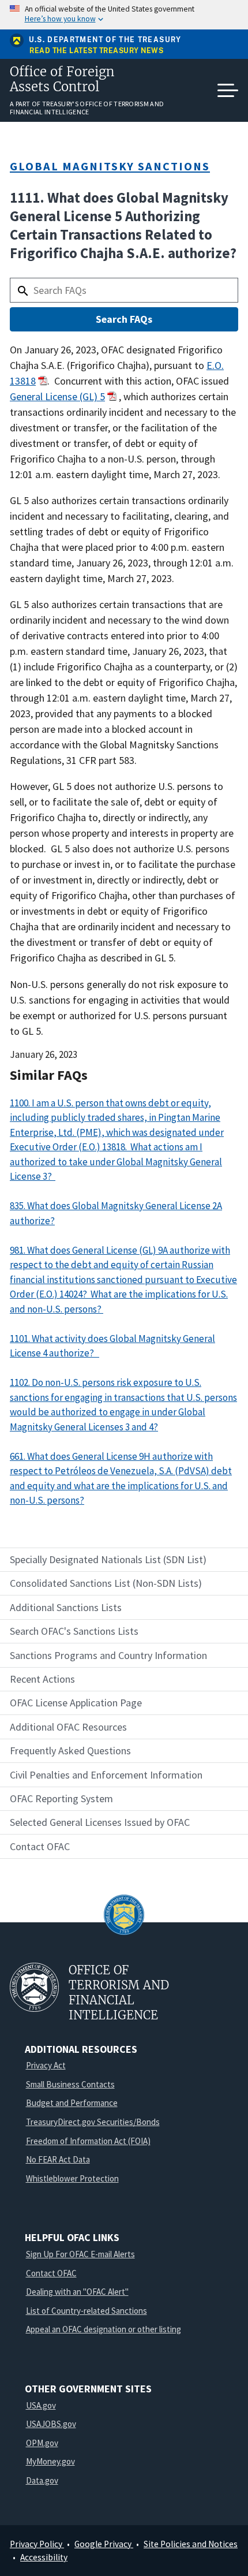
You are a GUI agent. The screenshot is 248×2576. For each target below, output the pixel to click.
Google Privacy (104, 2544)
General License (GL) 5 (57, 396)
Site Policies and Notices (191, 2544)
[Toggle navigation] (228, 91)
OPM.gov (42, 2443)
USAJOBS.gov (51, 2424)
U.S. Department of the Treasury (105, 40)
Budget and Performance (72, 2103)
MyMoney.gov (50, 2461)
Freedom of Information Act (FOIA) (88, 2141)
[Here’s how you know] (124, 15)
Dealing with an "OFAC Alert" (77, 2292)
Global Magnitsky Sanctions (110, 166)
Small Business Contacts (70, 2084)
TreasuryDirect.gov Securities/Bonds (93, 2122)
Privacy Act (46, 2065)
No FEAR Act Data (58, 2159)
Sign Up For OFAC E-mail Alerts (80, 2254)
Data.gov (42, 2480)
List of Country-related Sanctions (87, 2311)
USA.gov (41, 2405)
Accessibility (44, 2557)
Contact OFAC (51, 2273)
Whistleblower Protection (72, 2178)
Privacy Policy (37, 2544)
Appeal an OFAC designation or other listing (104, 2329)
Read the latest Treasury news (96, 51)
